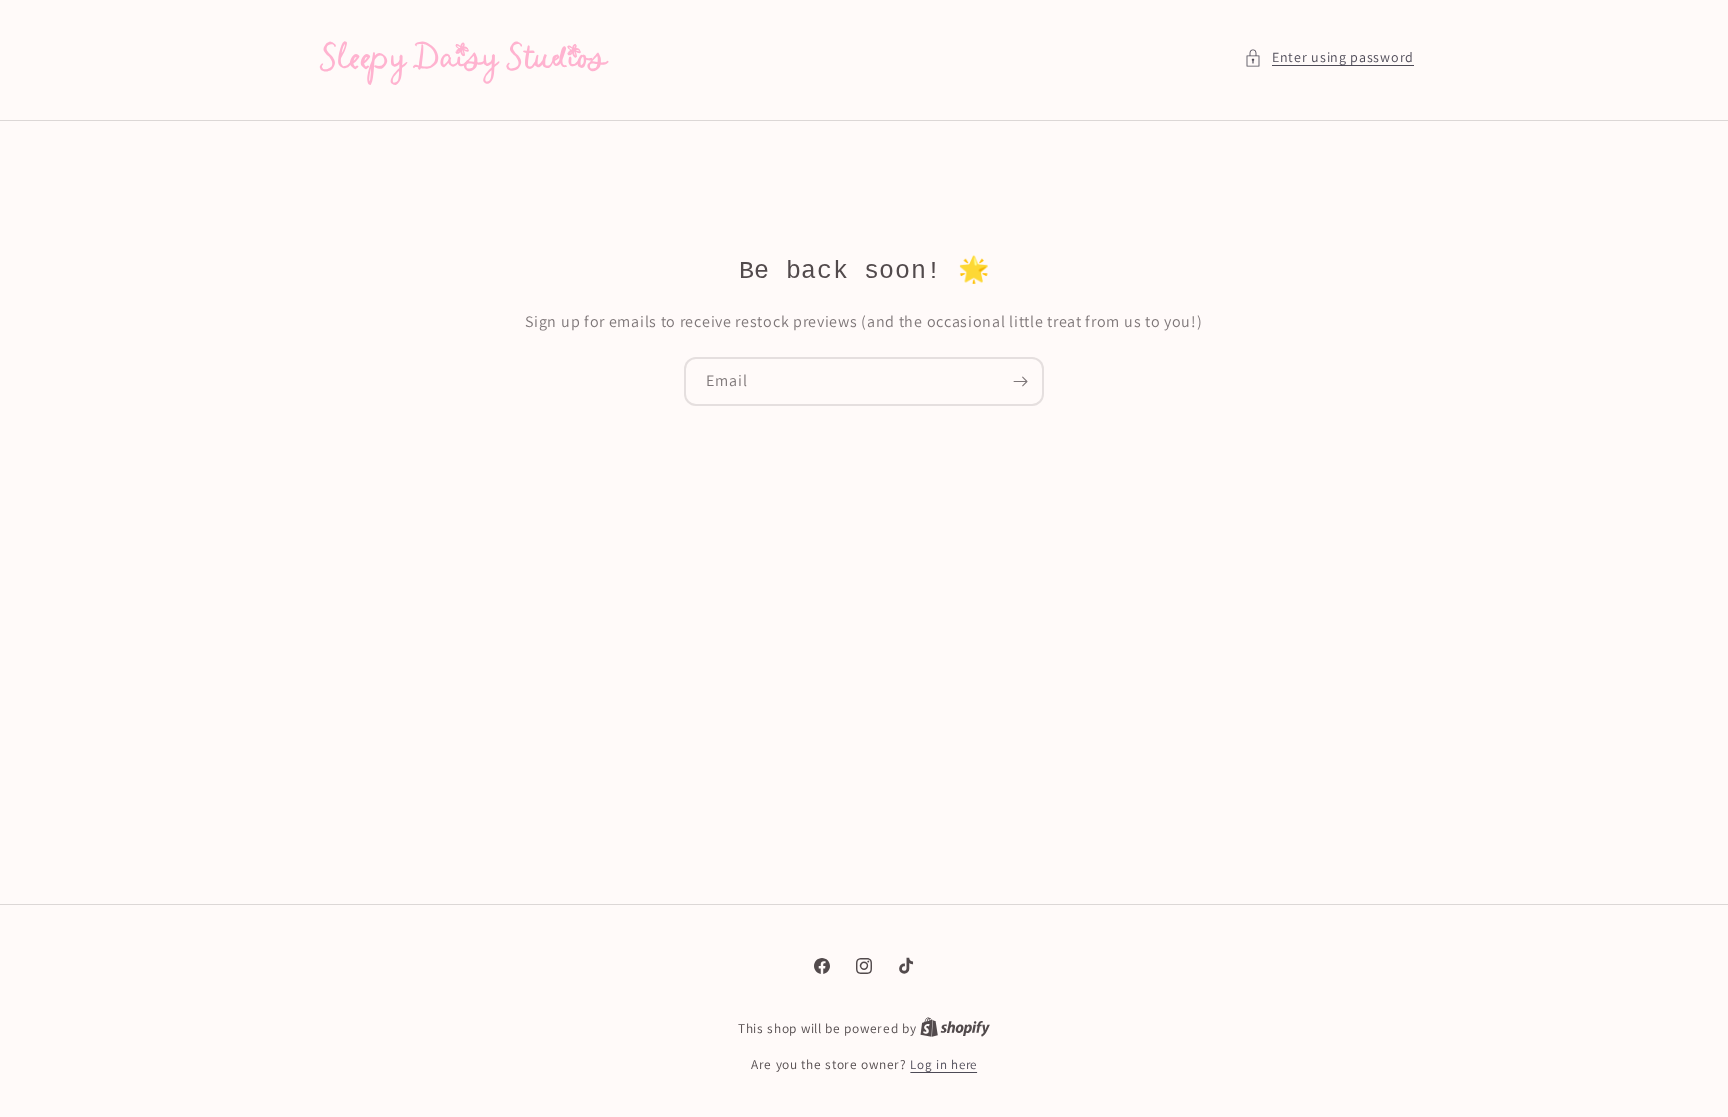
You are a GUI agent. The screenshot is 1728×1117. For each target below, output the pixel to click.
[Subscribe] (1020, 381)
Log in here (943, 1064)
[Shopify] (955, 1028)
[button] (1329, 57)
